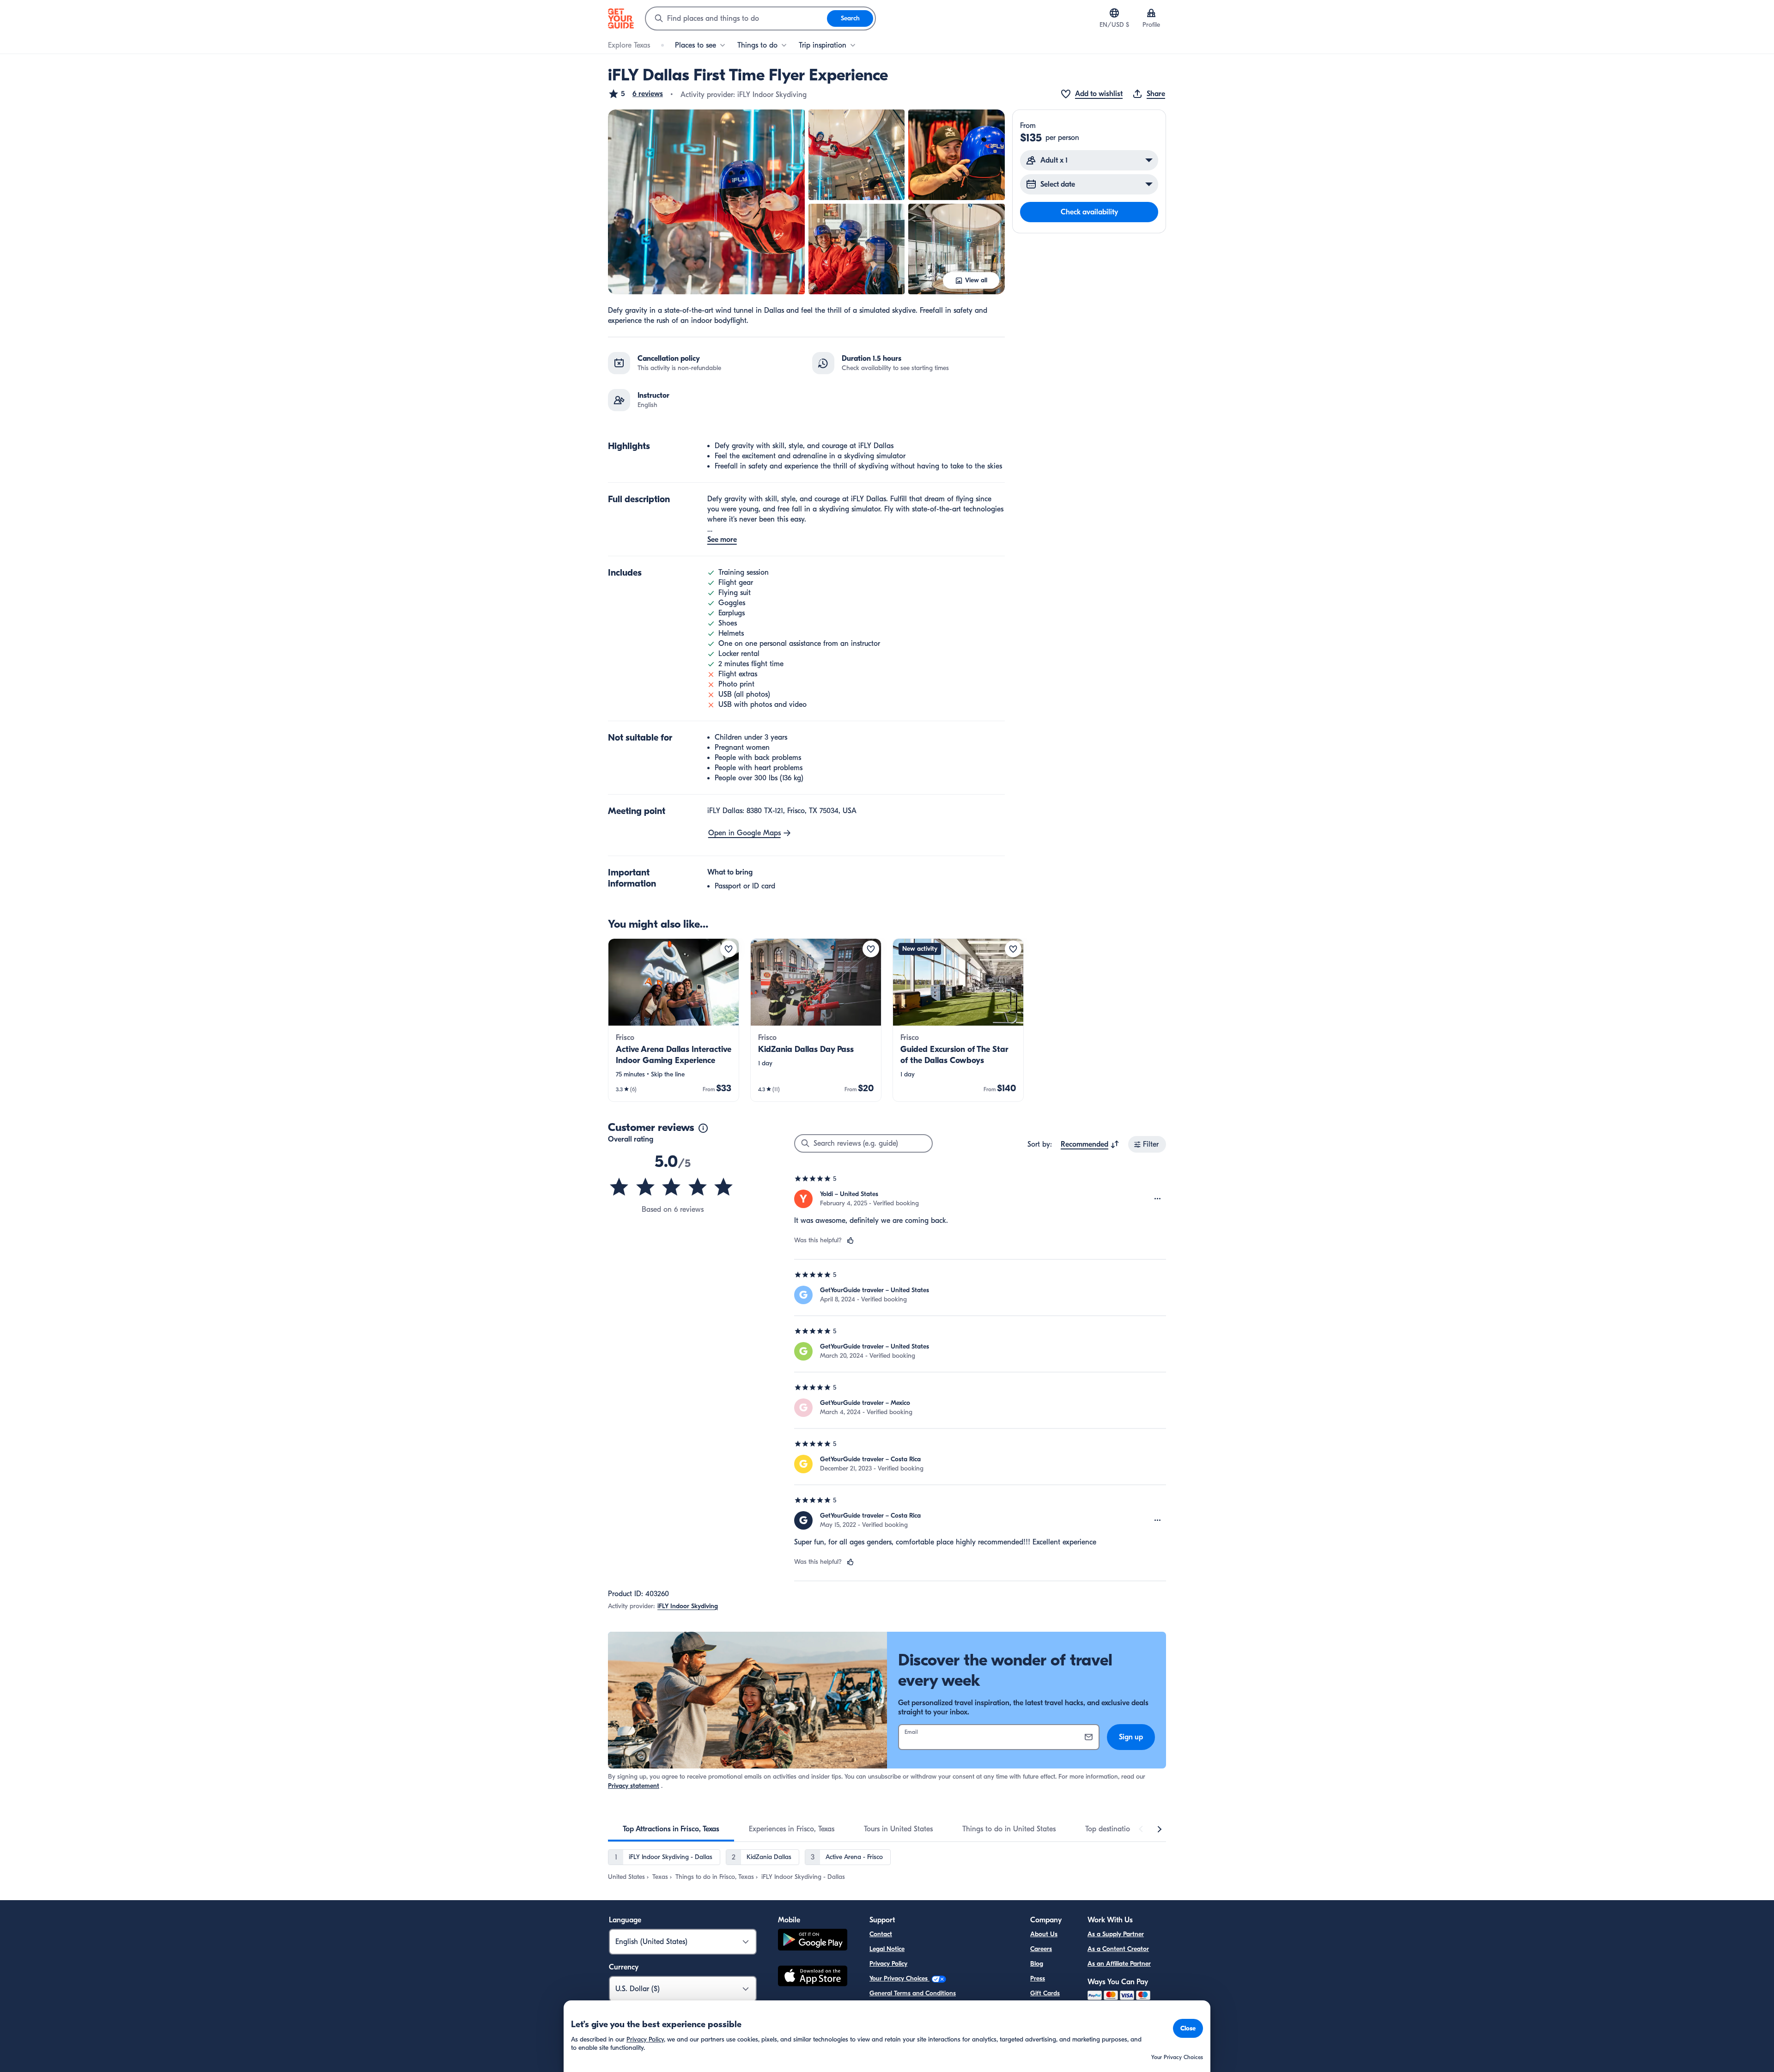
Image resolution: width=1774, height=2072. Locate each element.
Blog (1037, 1964)
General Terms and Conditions (913, 1993)
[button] (635, 94)
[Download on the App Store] (813, 1977)
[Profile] (1151, 13)
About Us (1044, 1934)
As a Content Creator (1118, 1949)
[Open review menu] (1158, 1199)
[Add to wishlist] (729, 949)
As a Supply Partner (1116, 1934)
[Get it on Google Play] (813, 1941)
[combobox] (736, 18)
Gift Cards (1045, 1993)
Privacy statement (634, 1786)
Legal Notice (887, 1949)
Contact (881, 1934)
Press (1038, 1978)
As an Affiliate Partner (1119, 1964)
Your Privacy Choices (899, 1978)
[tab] (671, 1829)
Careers (1041, 1949)
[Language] (1114, 13)
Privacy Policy (888, 1964)
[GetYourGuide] (621, 18)
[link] (674, 1020)
